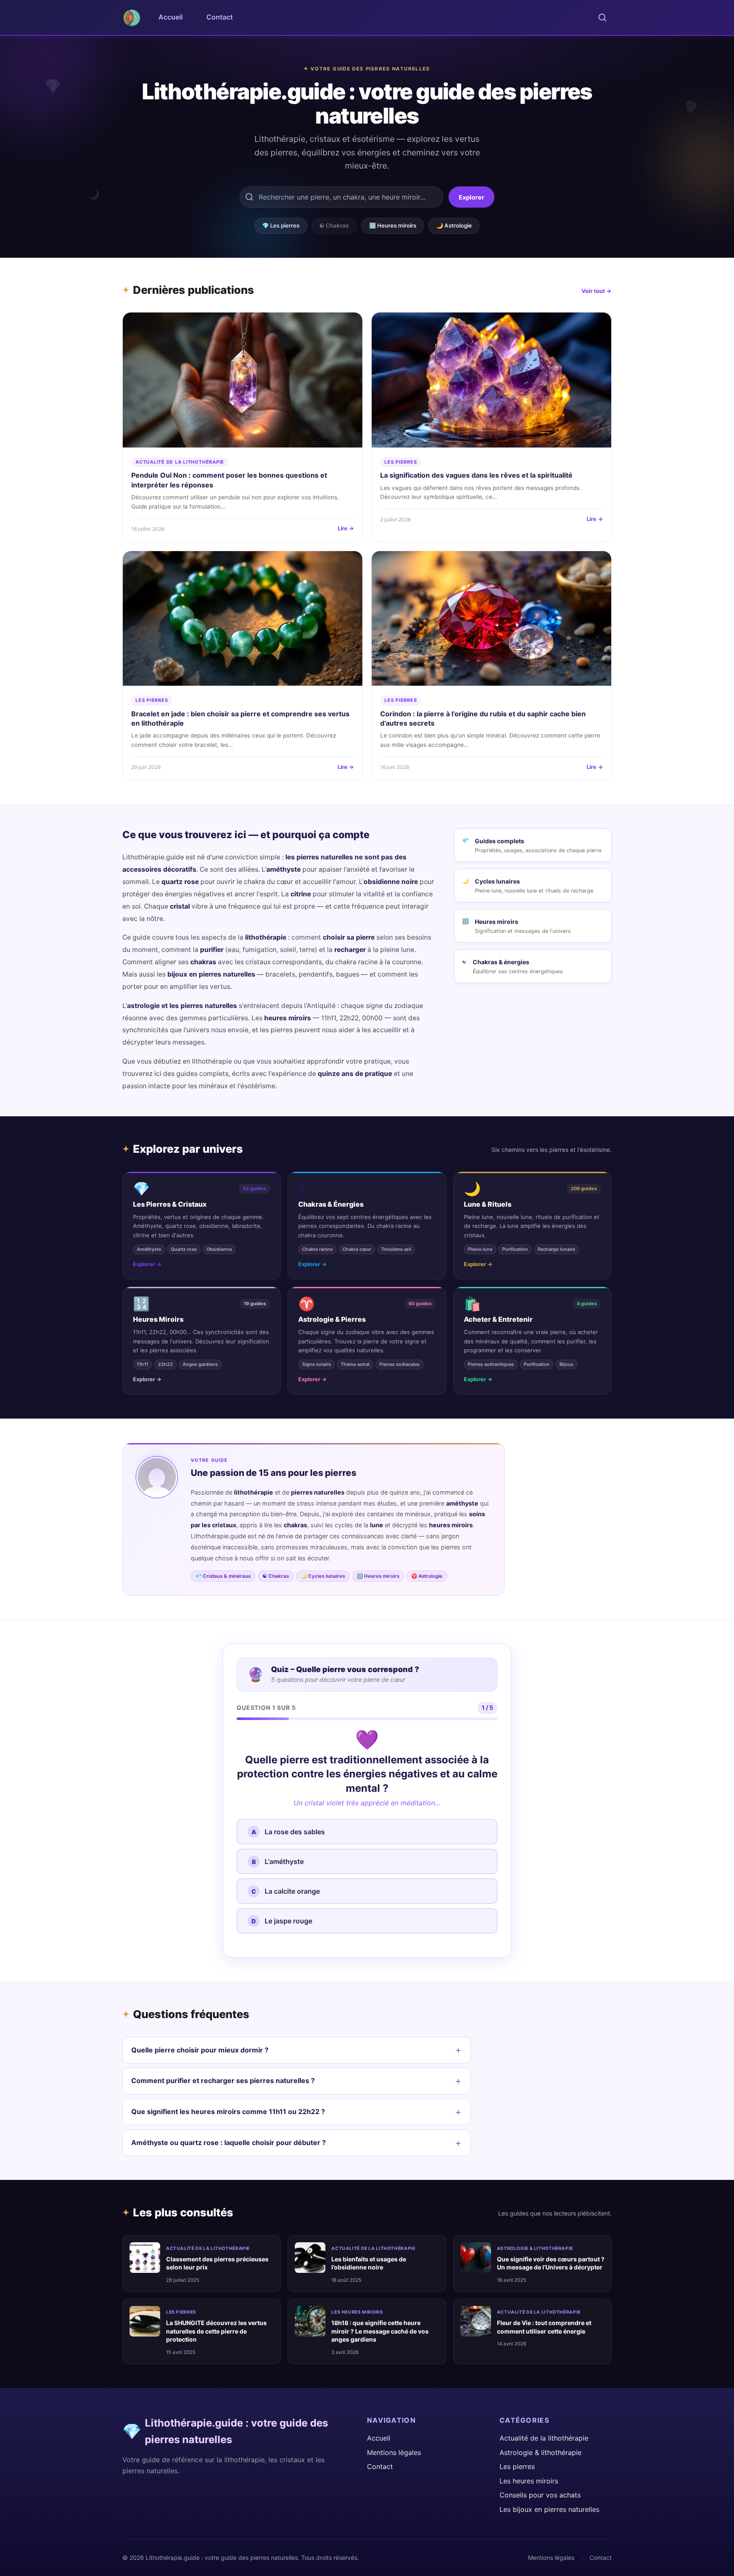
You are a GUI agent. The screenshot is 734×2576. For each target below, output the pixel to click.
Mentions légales (394, 2452)
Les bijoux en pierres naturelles (549, 2509)
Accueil (171, 17)
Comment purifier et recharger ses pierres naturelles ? (223, 2081)
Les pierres (401, 462)
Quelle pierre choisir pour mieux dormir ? (200, 2050)
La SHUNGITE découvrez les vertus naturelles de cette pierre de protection (216, 2331)
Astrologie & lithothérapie (535, 2248)
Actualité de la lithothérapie (180, 462)
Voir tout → (597, 291)
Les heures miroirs (357, 2312)
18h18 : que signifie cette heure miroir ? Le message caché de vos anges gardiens (380, 2331)
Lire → (346, 528)
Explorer (471, 197)
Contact (220, 17)
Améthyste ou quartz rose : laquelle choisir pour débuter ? (229, 2142)
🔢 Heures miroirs (393, 225)
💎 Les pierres (281, 225)
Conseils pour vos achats (540, 2495)
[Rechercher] (602, 17)
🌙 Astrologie (454, 225)
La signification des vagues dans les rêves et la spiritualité (476, 475)
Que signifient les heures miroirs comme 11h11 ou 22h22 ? (228, 2111)
